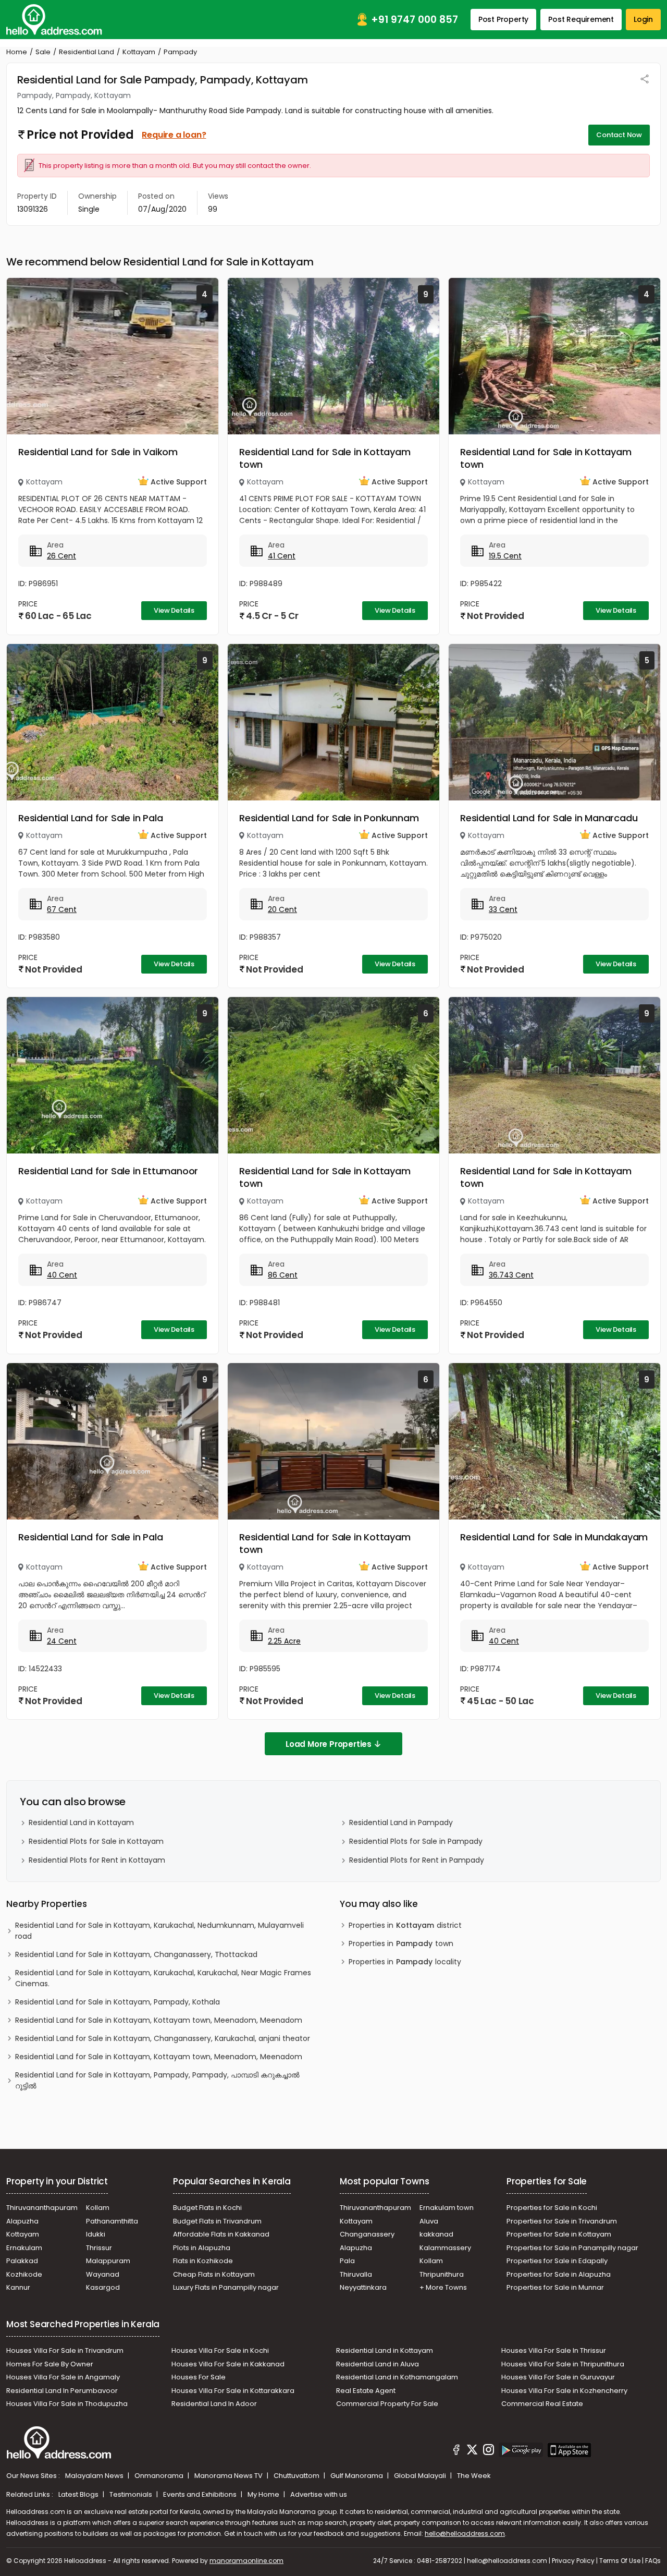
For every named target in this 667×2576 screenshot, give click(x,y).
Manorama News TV (229, 2476)
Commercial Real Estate (542, 2404)
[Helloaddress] (54, 20)
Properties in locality (405, 1962)
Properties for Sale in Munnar (555, 2287)
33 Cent (503, 909)
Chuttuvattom (297, 2476)
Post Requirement (581, 19)
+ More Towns (443, 2287)
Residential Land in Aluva (378, 2364)
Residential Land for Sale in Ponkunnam (329, 818)
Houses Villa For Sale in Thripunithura (563, 2364)
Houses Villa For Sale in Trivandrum (65, 2350)
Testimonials (132, 2494)
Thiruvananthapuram (42, 2208)
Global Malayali (421, 2476)
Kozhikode (24, 2274)
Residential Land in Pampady (401, 1822)
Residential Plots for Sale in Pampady (416, 1841)
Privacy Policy (573, 2561)
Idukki (96, 2234)
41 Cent (282, 556)
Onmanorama (160, 2476)
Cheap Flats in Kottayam (214, 2274)
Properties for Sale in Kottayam (559, 2234)
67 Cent (62, 909)
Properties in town (401, 1943)
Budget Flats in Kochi (207, 2208)
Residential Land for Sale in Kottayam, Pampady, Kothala (118, 2002)
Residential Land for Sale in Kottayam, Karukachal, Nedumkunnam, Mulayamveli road (159, 1931)
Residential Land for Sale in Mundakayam (554, 1537)
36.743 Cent (511, 1275)
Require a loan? (174, 135)
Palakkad (22, 2261)
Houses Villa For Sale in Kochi (220, 2350)
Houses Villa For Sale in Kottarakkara (233, 2391)
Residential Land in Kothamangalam (397, 2377)
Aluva (429, 2221)
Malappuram (108, 2261)
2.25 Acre (284, 1641)
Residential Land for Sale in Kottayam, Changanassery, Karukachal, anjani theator (163, 2038)
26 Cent (61, 556)
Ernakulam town (447, 2208)
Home (17, 52)
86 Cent (283, 1275)
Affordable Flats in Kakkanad (221, 2234)
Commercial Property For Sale (387, 2404)
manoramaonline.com (246, 2561)
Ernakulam (24, 2248)
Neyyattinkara (363, 2287)
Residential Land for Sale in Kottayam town (325, 458)
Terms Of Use (620, 2561)
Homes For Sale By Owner (50, 2364)
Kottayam (139, 52)
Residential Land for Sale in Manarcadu (549, 818)
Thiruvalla (356, 2274)
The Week (474, 2476)
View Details (174, 610)
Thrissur (99, 2248)
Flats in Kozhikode (203, 2261)
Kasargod (103, 2287)
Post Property (503, 19)
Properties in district (405, 1925)
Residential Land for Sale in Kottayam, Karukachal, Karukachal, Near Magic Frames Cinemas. (163, 1978)
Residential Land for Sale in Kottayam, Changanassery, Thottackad (136, 1954)
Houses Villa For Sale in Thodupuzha (67, 2404)
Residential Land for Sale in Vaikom (98, 452)
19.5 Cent (505, 556)
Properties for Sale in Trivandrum (562, 2221)
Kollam (98, 2208)
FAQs (653, 2561)
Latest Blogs (79, 2494)
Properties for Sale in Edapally (557, 2261)
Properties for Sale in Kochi (552, 2208)
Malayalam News (95, 2476)
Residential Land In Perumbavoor (62, 2391)
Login (643, 19)
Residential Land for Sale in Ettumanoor (108, 1171)
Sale (43, 52)
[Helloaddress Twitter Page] (472, 2451)
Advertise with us (319, 2494)
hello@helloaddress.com (465, 2534)
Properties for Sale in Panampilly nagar (572, 2248)
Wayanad (103, 2274)
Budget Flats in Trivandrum (217, 2221)
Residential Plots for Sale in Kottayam (96, 1841)
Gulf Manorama (357, 2476)
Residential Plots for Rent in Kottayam (97, 1860)
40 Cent (62, 1275)
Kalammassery (445, 2248)
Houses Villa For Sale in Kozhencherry (564, 2391)
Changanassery (367, 2234)
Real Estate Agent (366, 2391)
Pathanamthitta (112, 2221)
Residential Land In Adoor (214, 2404)
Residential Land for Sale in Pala (90, 818)
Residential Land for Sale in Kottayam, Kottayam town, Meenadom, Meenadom (159, 2020)
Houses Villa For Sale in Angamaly (63, 2377)
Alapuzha (22, 2221)
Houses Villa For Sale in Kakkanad (228, 2364)
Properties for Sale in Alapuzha (559, 2274)
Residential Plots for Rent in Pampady (417, 1860)
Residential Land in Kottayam (81, 1822)
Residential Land (87, 52)
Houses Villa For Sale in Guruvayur (558, 2377)
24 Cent (62, 1641)
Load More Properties (329, 1744)
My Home (264, 2494)
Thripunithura (442, 2274)
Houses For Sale (199, 2377)
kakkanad (436, 2234)
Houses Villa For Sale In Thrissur (554, 2350)
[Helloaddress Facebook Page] (456, 2451)
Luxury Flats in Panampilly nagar (226, 2287)
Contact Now (619, 135)
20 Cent (282, 909)
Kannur (18, 2287)
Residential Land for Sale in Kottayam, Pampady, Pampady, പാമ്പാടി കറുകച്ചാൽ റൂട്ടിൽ (157, 2080)
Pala (347, 2261)
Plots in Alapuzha (202, 2248)
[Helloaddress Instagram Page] (488, 2451)
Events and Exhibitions (201, 2494)
